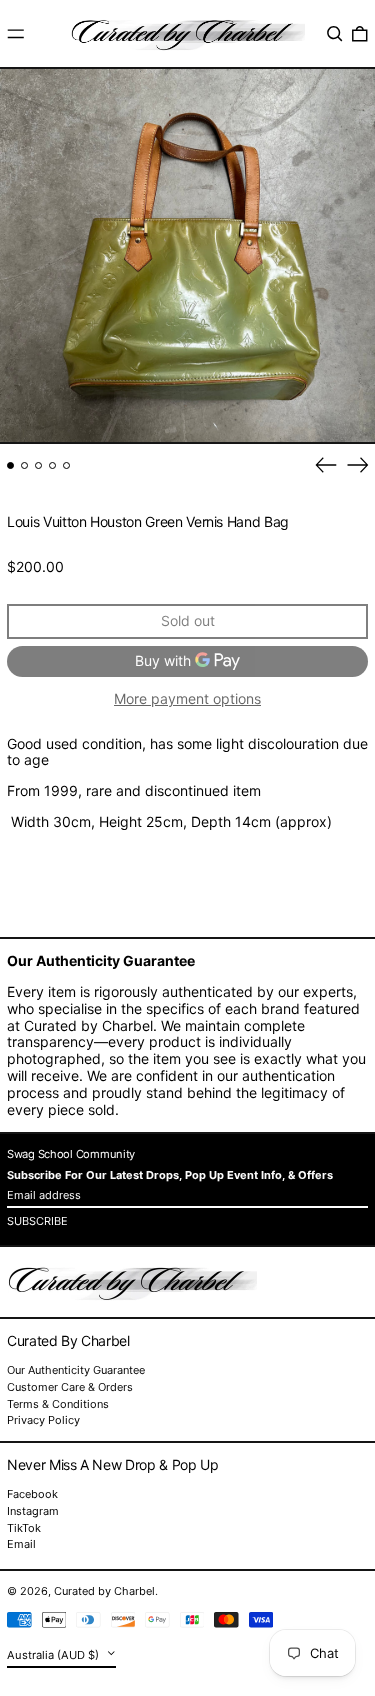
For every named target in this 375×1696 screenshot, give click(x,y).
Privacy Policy (43, 1420)
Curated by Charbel (104, 1591)
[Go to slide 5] (66, 465)
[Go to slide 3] (38, 465)
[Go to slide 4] (52, 465)
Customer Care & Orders (70, 1387)
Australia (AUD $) (54, 1655)
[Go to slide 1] (10, 465)
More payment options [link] (187, 699)
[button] (335, 34)
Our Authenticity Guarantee (76, 1370)
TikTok (24, 1528)
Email (21, 1544)
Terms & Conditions (58, 1404)
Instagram (33, 1511)
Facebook (32, 1494)
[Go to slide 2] (24, 465)
